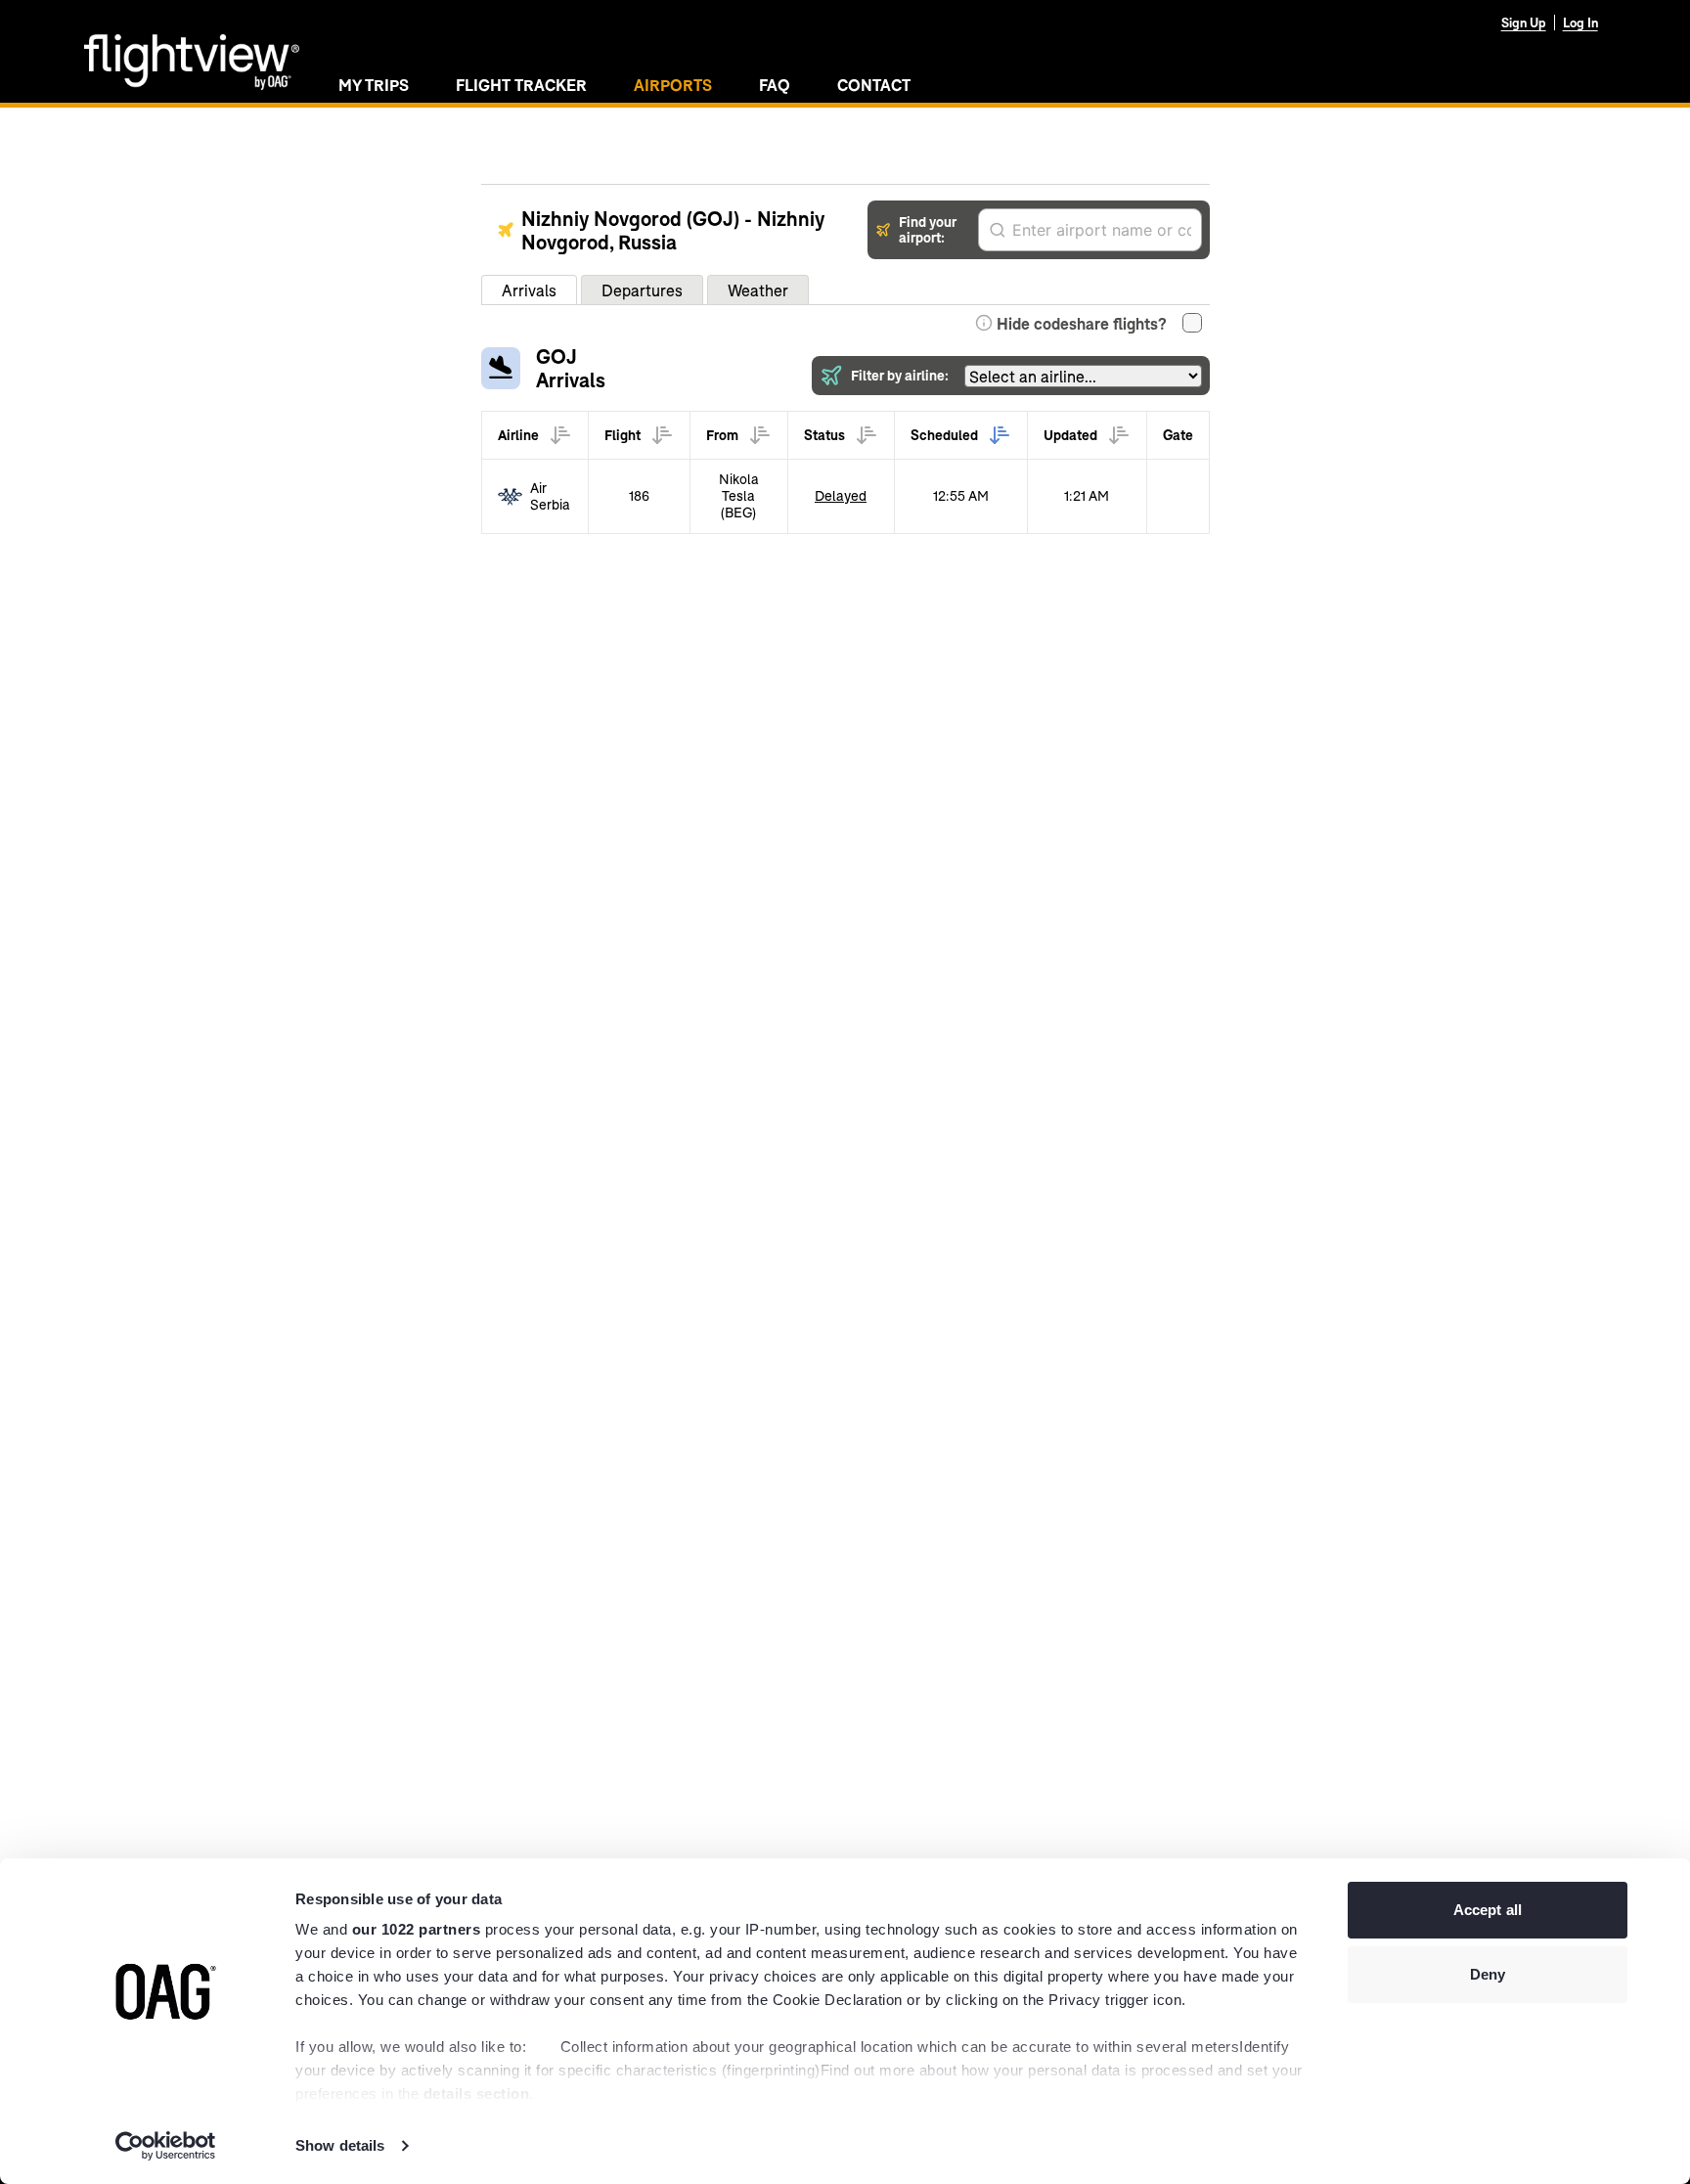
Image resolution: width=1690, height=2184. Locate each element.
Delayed (841, 495)
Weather (758, 290)
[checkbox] (1192, 323)
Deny (1488, 1974)
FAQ (775, 85)
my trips (374, 85)
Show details (340, 2145)
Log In (1580, 22)
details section (477, 2094)
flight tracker (521, 85)
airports (673, 85)
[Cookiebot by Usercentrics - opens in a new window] (166, 2146)
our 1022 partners (417, 1929)
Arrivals (529, 290)
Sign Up (1524, 22)
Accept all (1488, 1910)
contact (874, 85)
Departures (642, 290)
